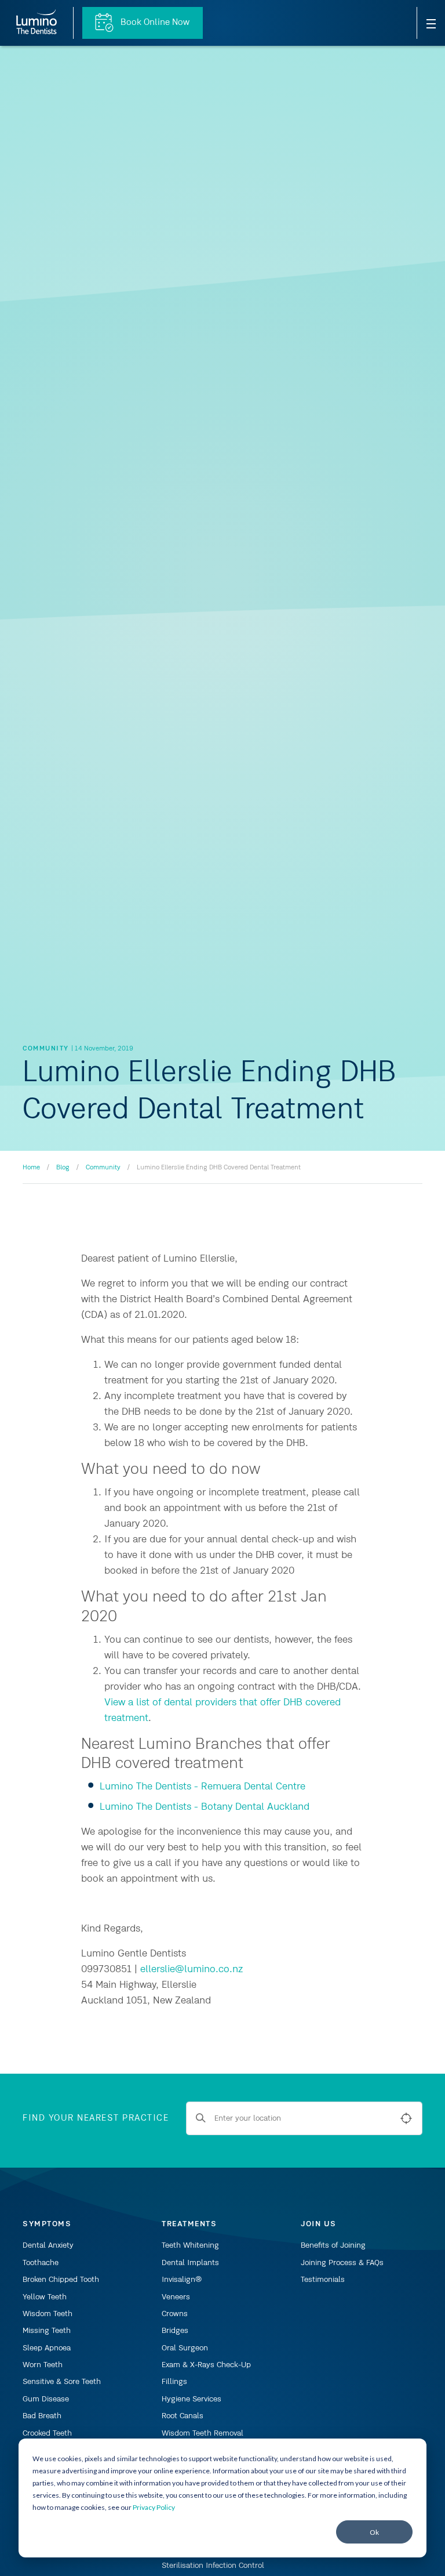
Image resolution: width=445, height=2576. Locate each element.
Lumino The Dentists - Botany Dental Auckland (205, 1807)
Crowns (175, 2314)
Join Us (319, 2224)
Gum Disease (46, 2399)
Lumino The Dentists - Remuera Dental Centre (203, 1787)
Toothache (41, 2263)
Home (31, 1168)
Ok (374, 2532)
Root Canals (183, 2416)
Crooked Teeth (47, 2433)
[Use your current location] (406, 2118)
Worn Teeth (43, 2365)
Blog (63, 1168)
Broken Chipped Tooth (61, 2280)
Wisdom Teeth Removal (203, 2433)
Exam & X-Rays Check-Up (206, 2365)
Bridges (175, 2331)
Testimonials (323, 2280)
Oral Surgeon (185, 2348)
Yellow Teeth (45, 2297)
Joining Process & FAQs (342, 2263)
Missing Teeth (47, 2331)
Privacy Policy (154, 2507)
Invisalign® (182, 2280)
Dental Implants (190, 2263)
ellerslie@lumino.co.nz (192, 1969)
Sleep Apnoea (47, 2348)
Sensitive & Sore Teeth (62, 2382)
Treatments (189, 2224)
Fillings (174, 2382)
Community (103, 1168)
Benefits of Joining (333, 2245)
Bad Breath (42, 2416)
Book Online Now (154, 23)
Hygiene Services (192, 2399)
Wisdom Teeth (48, 2314)
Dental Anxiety (48, 2245)
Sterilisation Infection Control (213, 2566)
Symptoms (47, 2224)
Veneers (176, 2297)
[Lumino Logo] (37, 23)
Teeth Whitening (190, 2245)
